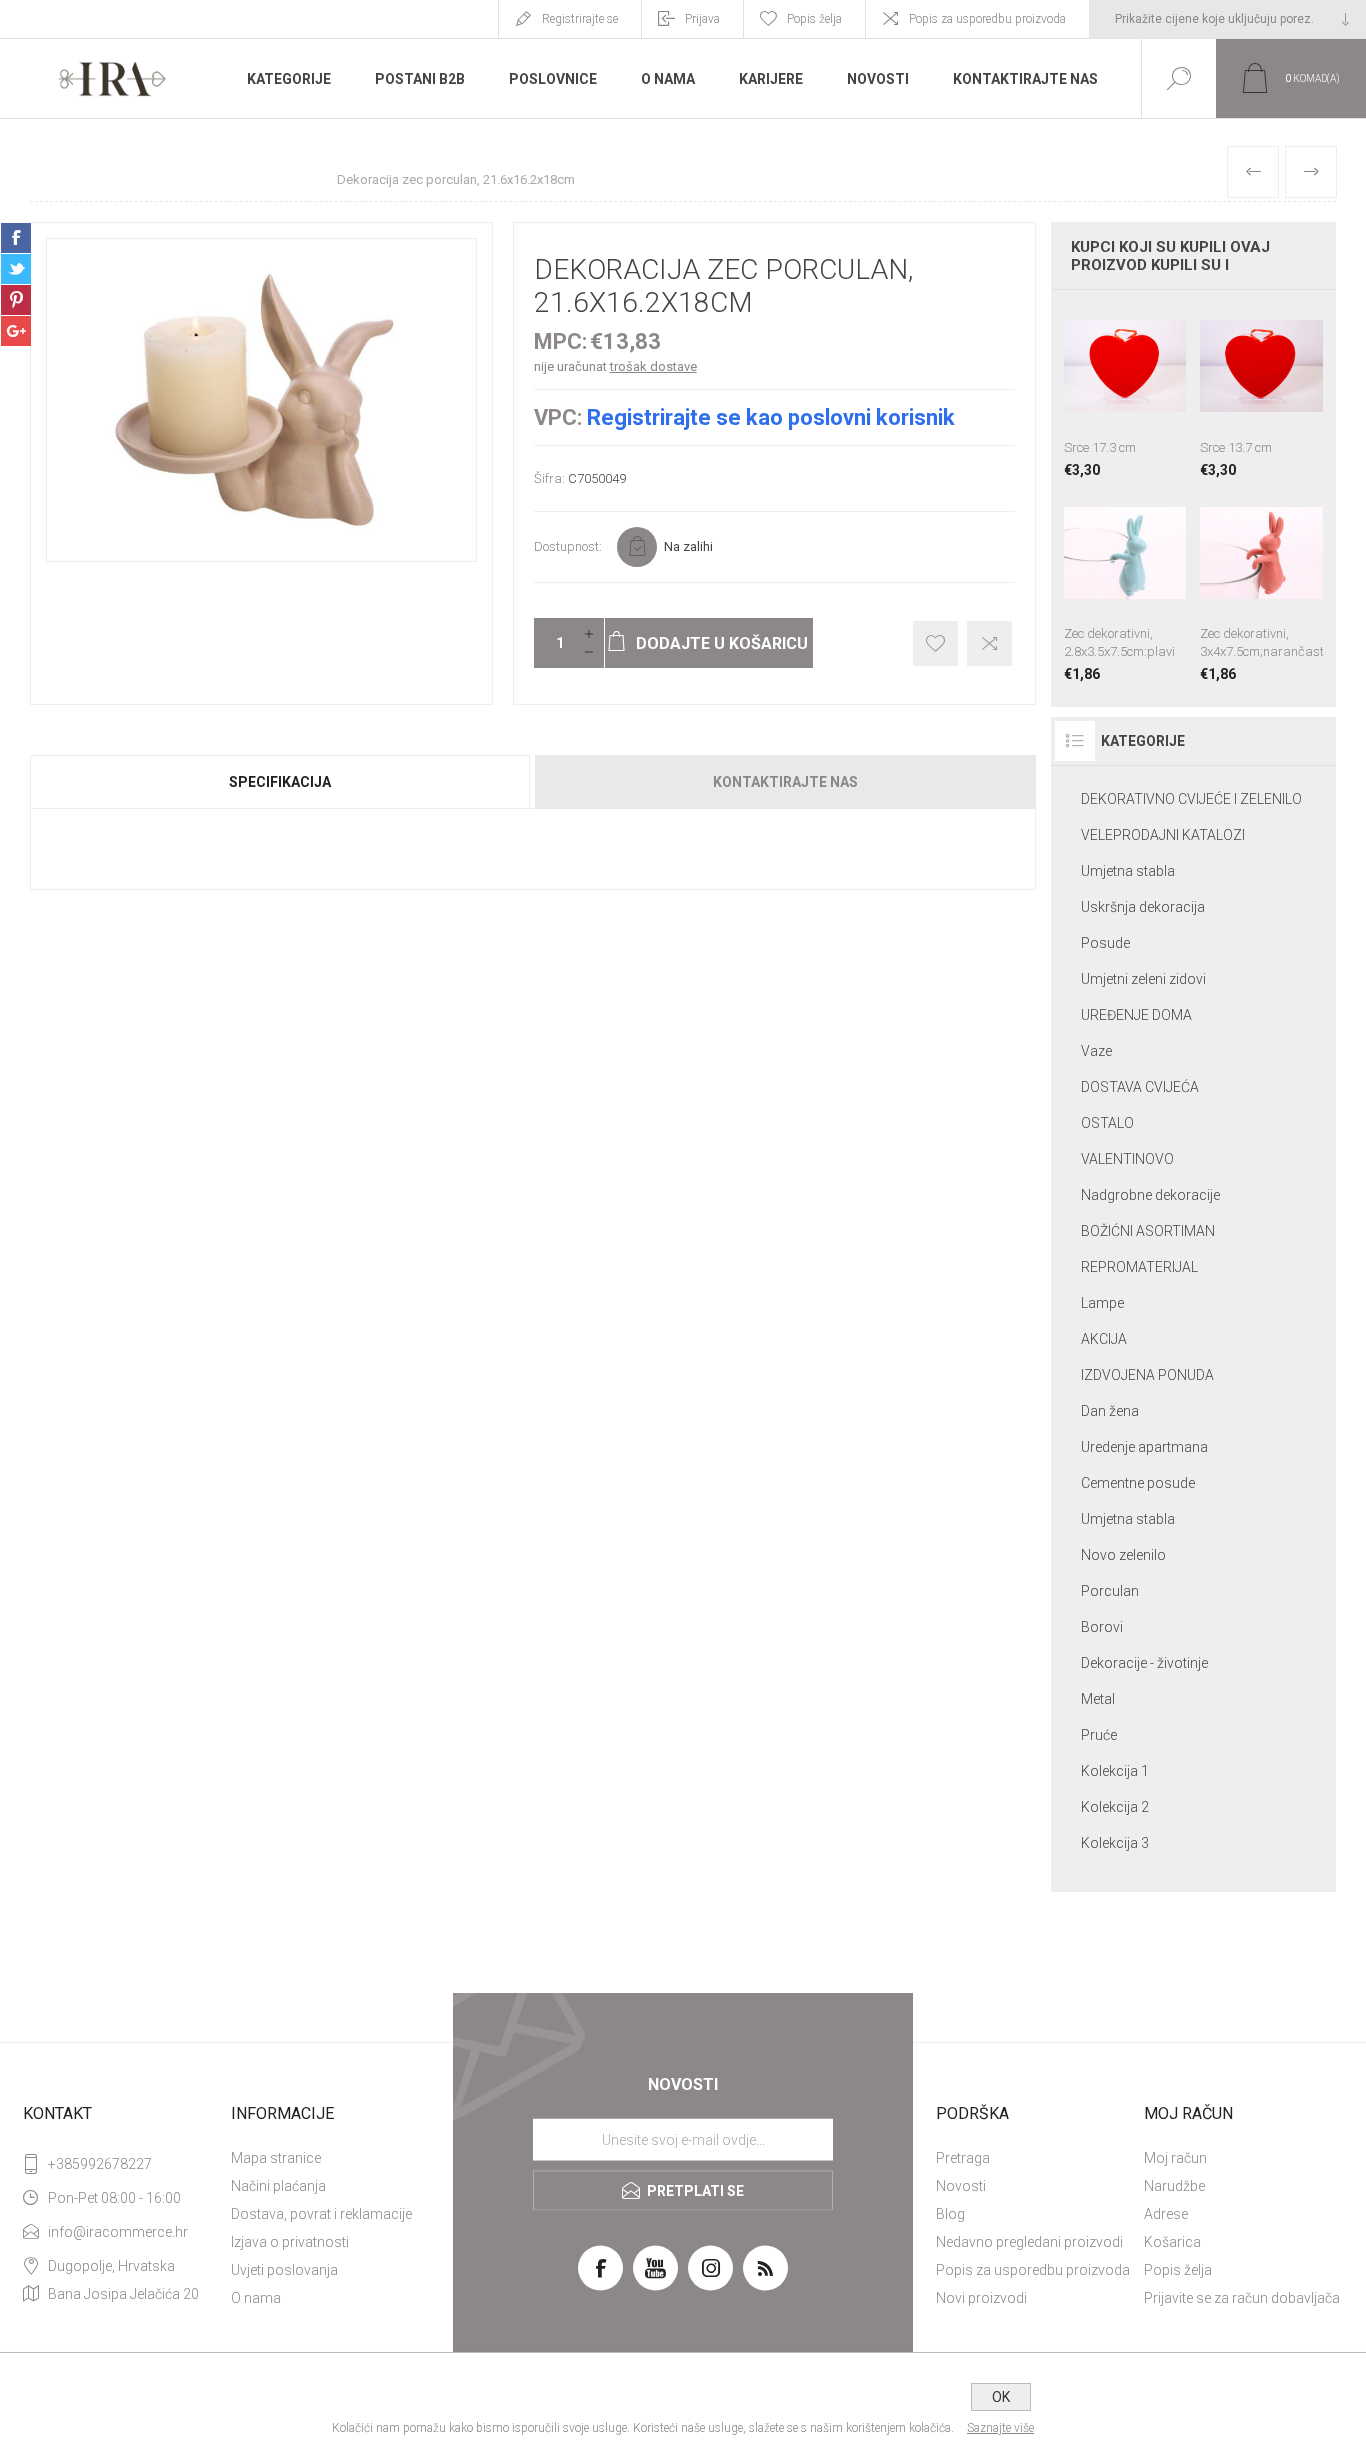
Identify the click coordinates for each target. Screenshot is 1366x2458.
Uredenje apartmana (1144, 1447)
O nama (256, 2298)
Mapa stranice (276, 2158)
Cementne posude (1138, 1483)
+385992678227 (100, 2164)
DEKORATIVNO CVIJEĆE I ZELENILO (1191, 799)
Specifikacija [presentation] (280, 782)
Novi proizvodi (981, 2298)
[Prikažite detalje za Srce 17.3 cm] (1125, 391)
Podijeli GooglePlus (16, 331)
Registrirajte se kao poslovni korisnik (771, 417)
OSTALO (1107, 1123)
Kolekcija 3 (1115, 1843)
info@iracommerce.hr (118, 2232)
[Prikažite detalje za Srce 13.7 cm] (1261, 391)
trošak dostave (653, 366)
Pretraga (963, 2158)
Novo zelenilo (1123, 1555)
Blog (950, 2214)
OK (1001, 2397)
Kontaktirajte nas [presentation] (785, 782)
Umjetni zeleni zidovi (1143, 979)
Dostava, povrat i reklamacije (321, 2214)
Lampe (1102, 1303)
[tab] (281, 782)
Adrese (1166, 2214)
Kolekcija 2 (1115, 1807)
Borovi (1102, 1627)
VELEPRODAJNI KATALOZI (1163, 835)
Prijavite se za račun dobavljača (1242, 2298)
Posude (1105, 943)
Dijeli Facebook (16, 238)
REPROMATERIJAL (1139, 1267)
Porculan (1110, 1591)
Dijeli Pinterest (16, 300)
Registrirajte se (580, 19)
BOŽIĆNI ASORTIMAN (1148, 1231)
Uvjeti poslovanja (284, 2270)
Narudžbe (1174, 2186)
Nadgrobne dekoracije (1150, 1195)
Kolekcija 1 (1115, 1771)
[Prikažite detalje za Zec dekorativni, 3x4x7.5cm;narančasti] (1261, 587)
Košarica (1172, 2242)
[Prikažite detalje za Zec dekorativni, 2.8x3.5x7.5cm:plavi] (1125, 587)
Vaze (1096, 1051)
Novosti (961, 2186)
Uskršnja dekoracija (1143, 907)
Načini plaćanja (278, 2186)
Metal (1098, 1699)
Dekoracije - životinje (1144, 1663)
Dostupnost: (568, 546)
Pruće (1099, 1735)
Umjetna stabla (1128, 871)
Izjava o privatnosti (290, 2242)
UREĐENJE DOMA (1136, 1015)
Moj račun (1175, 2158)
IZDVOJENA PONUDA (1147, 1375)
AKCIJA (1104, 1339)
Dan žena (1110, 1411)
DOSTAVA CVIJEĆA (1140, 1087)
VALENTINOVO (1127, 1159)
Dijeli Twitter (16, 269)
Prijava (702, 19)
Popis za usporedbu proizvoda (987, 19)
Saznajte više (1000, 2428)
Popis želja (1178, 2270)
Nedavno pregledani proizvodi (1029, 2242)
